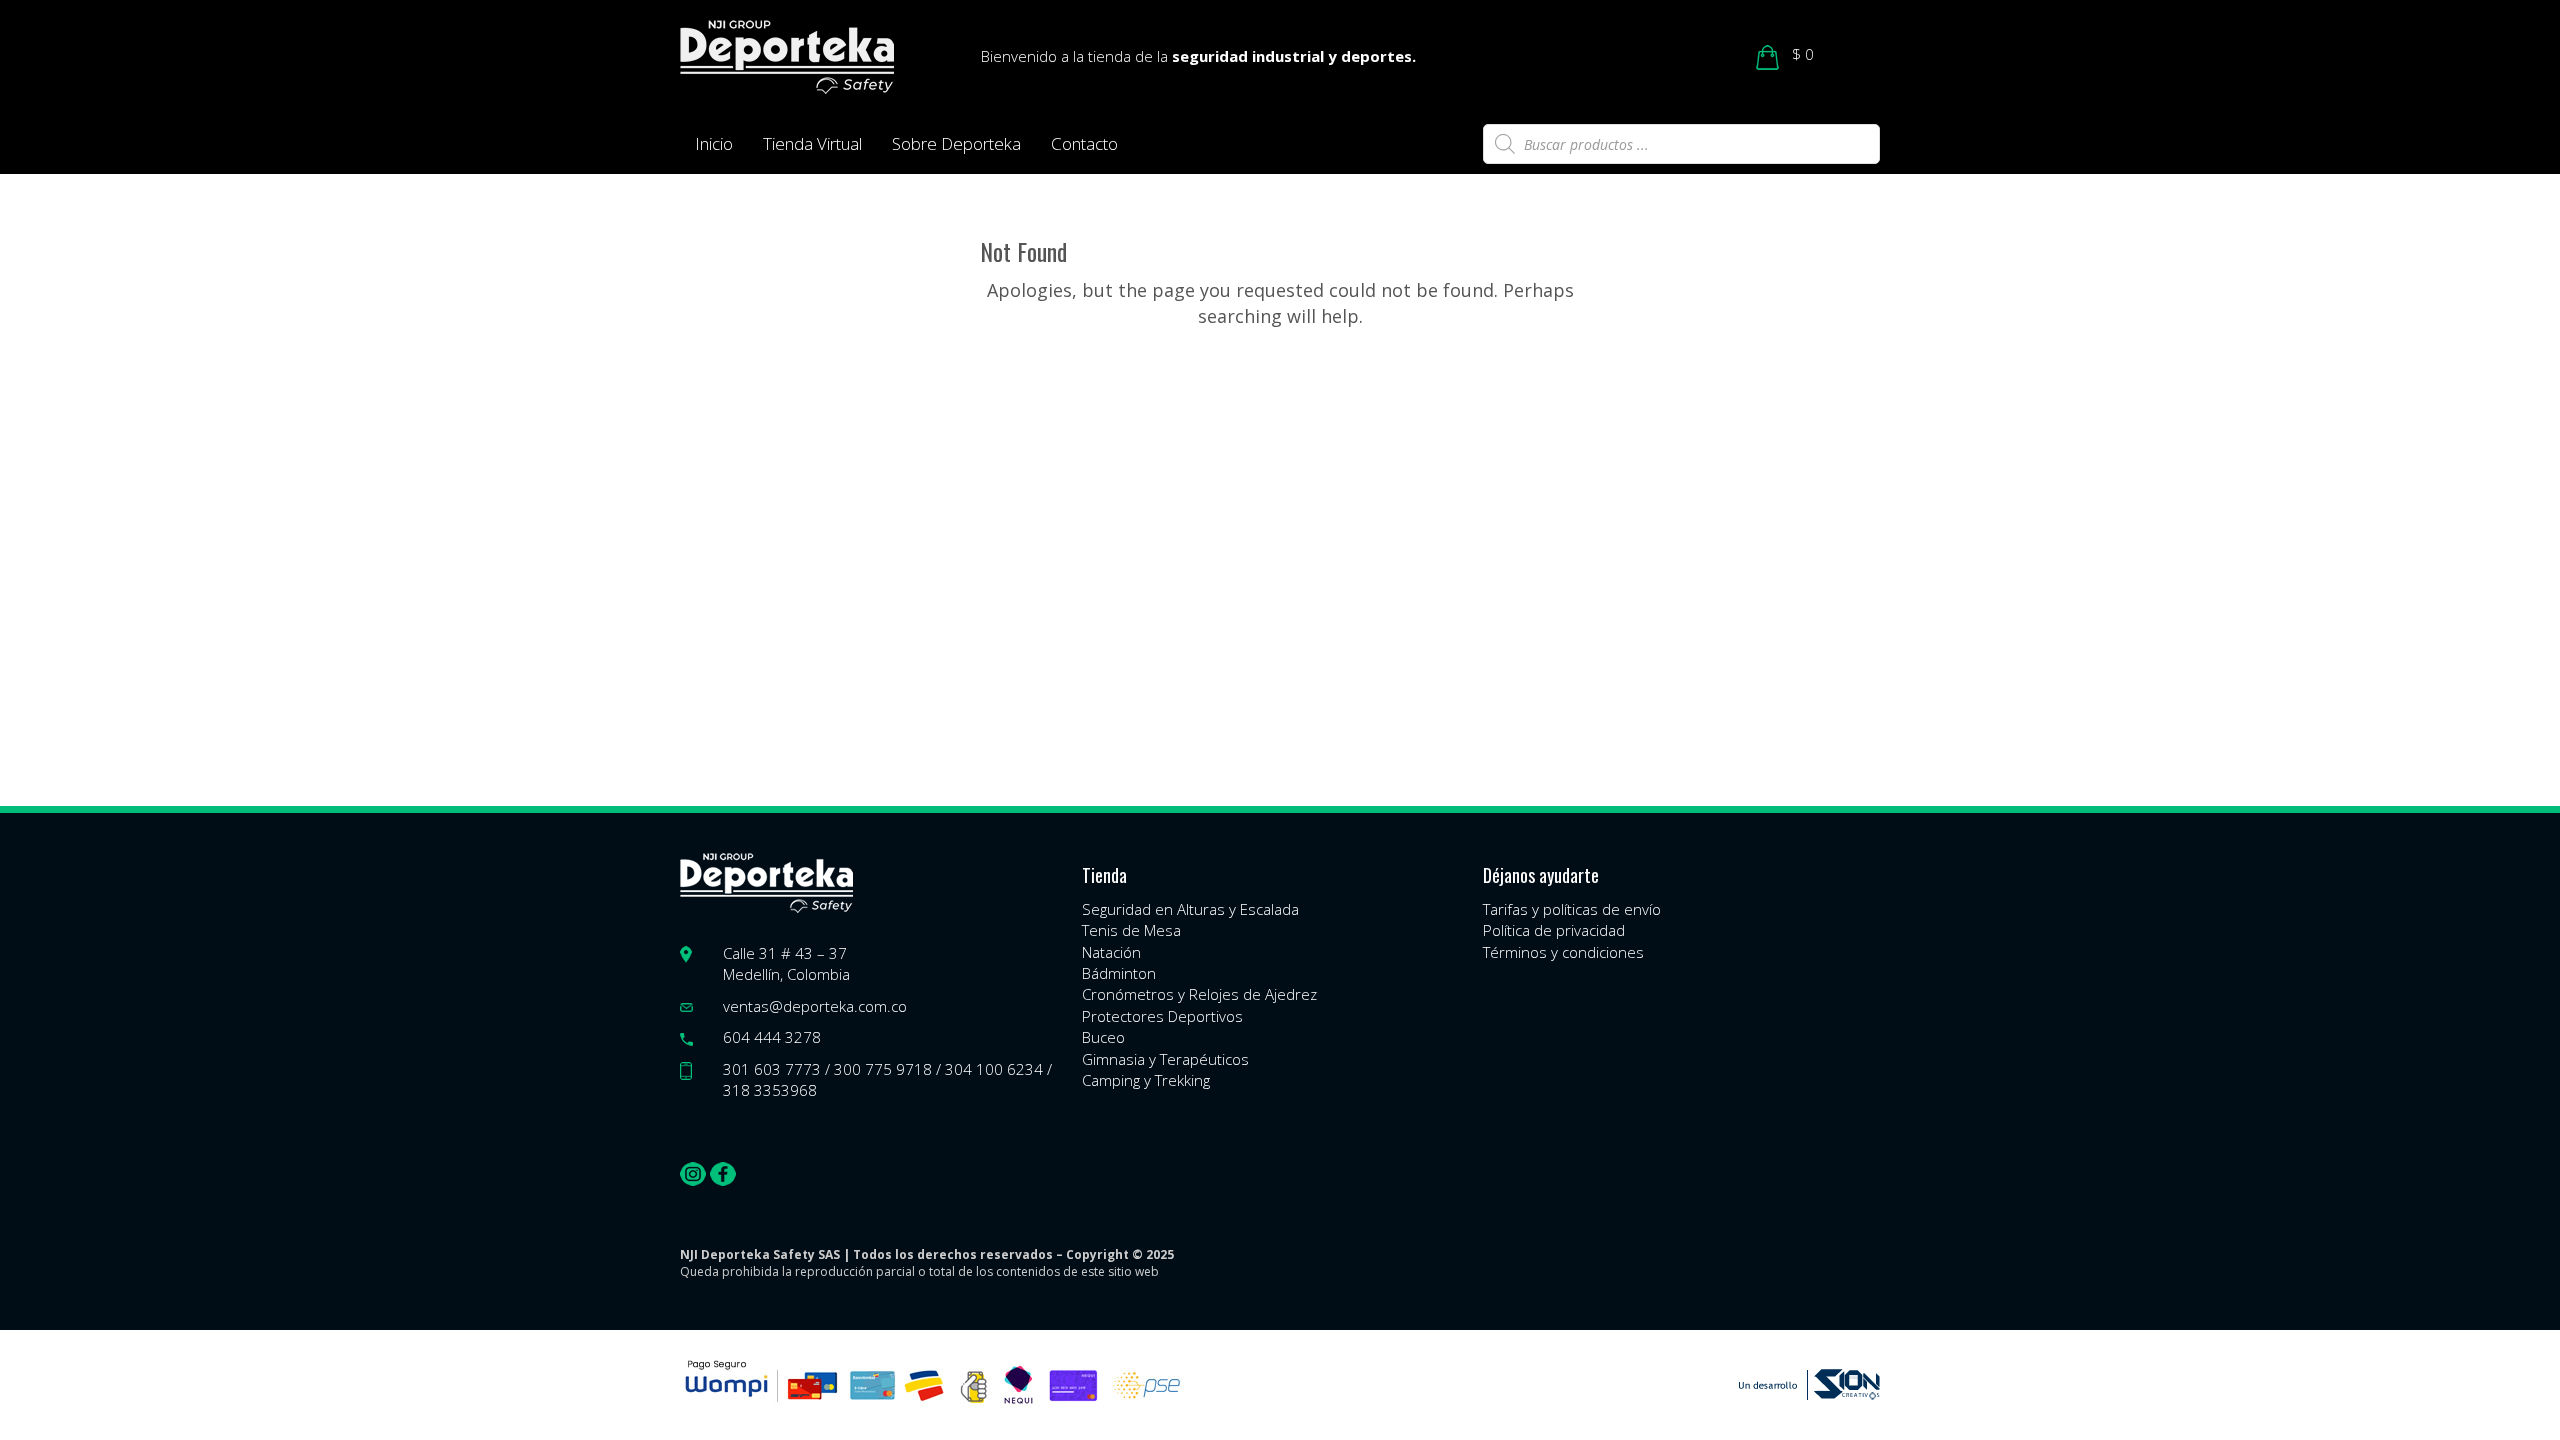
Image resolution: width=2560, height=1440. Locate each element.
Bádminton (1119, 973)
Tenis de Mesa (1131, 930)
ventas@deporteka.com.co (815, 1006)
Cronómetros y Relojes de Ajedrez (1199, 994)
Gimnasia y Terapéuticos (1165, 1059)
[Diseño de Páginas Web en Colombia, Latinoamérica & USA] (1809, 1384)
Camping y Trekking (1146, 1080)
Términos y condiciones (1563, 952)
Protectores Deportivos (1162, 1016)
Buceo (1103, 1037)
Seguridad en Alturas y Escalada (1190, 909)
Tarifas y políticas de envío (1572, 909)
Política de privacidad (1554, 930)
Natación (1111, 952)
